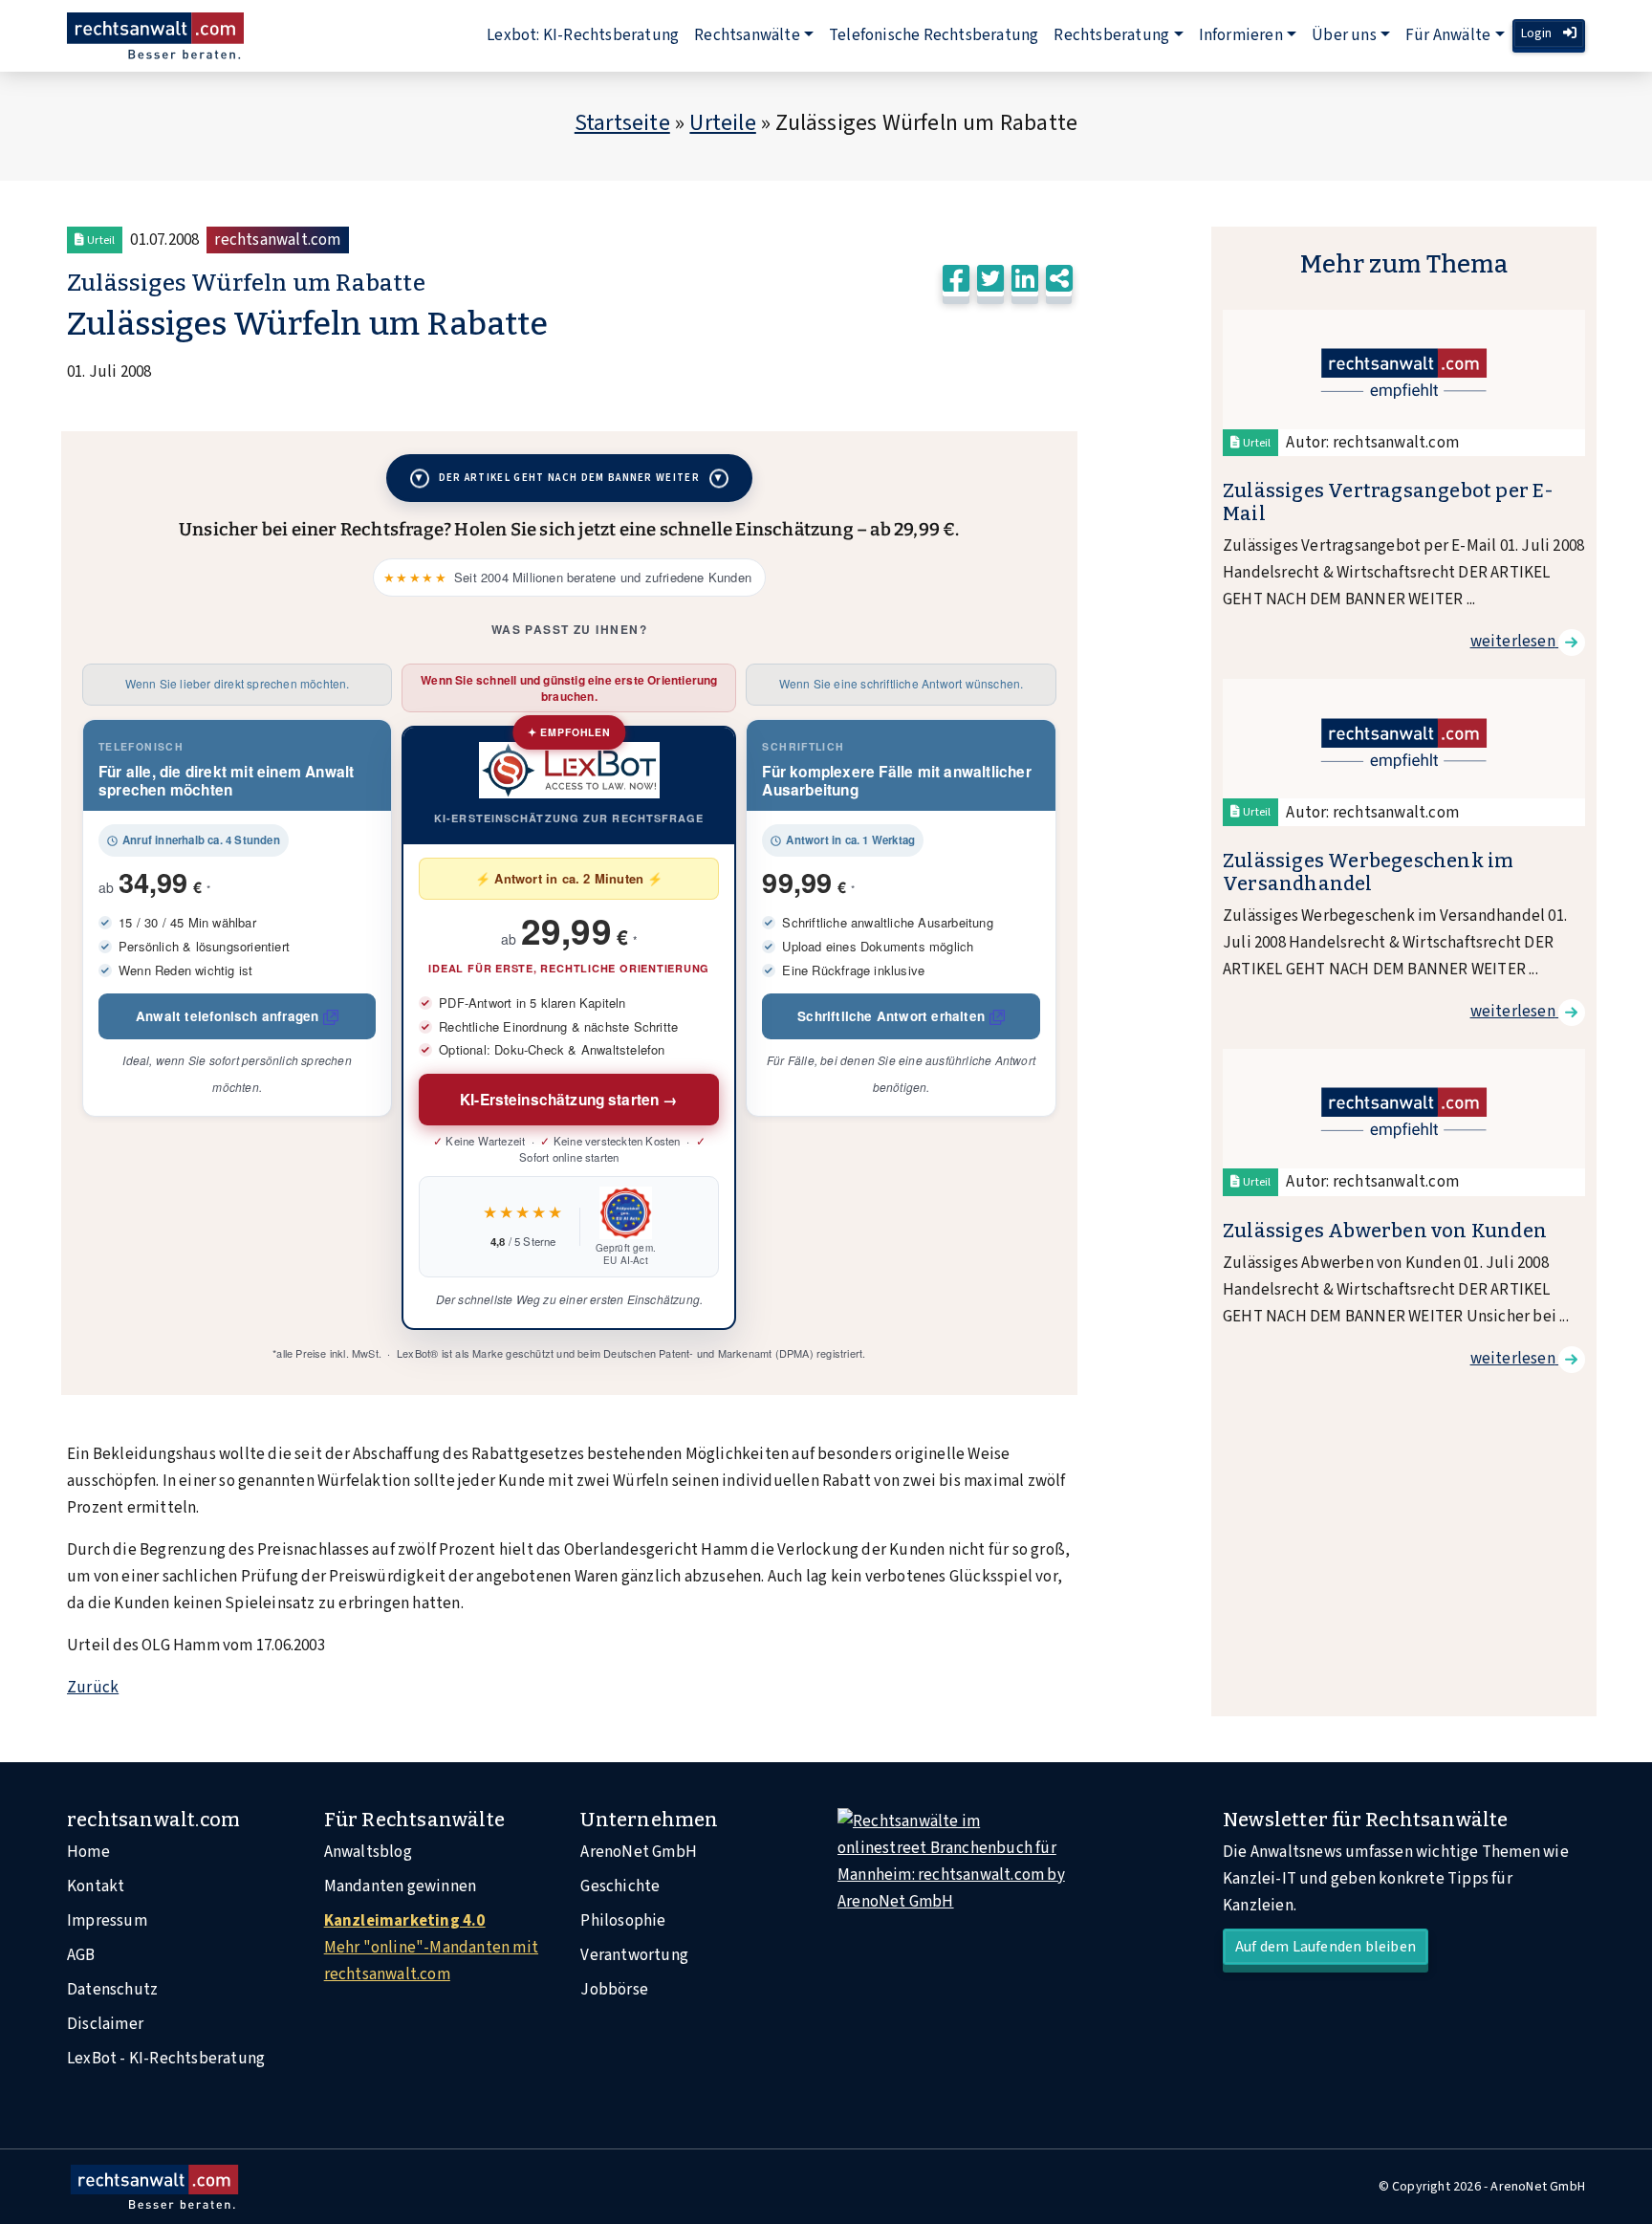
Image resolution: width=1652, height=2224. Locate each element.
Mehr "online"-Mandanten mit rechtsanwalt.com (431, 1948)
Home (88, 1852)
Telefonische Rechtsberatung (934, 35)
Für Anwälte (1448, 35)
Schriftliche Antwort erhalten (891, 1016)
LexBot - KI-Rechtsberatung (166, 2059)
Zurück (93, 1688)
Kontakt (96, 1886)
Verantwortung (634, 1955)
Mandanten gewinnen (401, 1886)
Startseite (622, 123)
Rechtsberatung (1111, 35)
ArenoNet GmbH (639, 1852)
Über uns (1344, 35)
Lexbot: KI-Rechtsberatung (583, 35)
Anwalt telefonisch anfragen (227, 1016)
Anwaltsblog (368, 1852)
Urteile (722, 123)
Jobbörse (614, 1990)
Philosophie (623, 1921)
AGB (81, 1955)
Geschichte (620, 1886)
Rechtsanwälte (747, 35)
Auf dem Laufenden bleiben (1326, 1947)
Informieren (1241, 35)
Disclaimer (105, 2024)
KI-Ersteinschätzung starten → (569, 1100)
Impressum (107, 1921)
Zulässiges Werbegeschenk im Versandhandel (1368, 872)
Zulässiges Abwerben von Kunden (1385, 1231)
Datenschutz (112, 1990)
